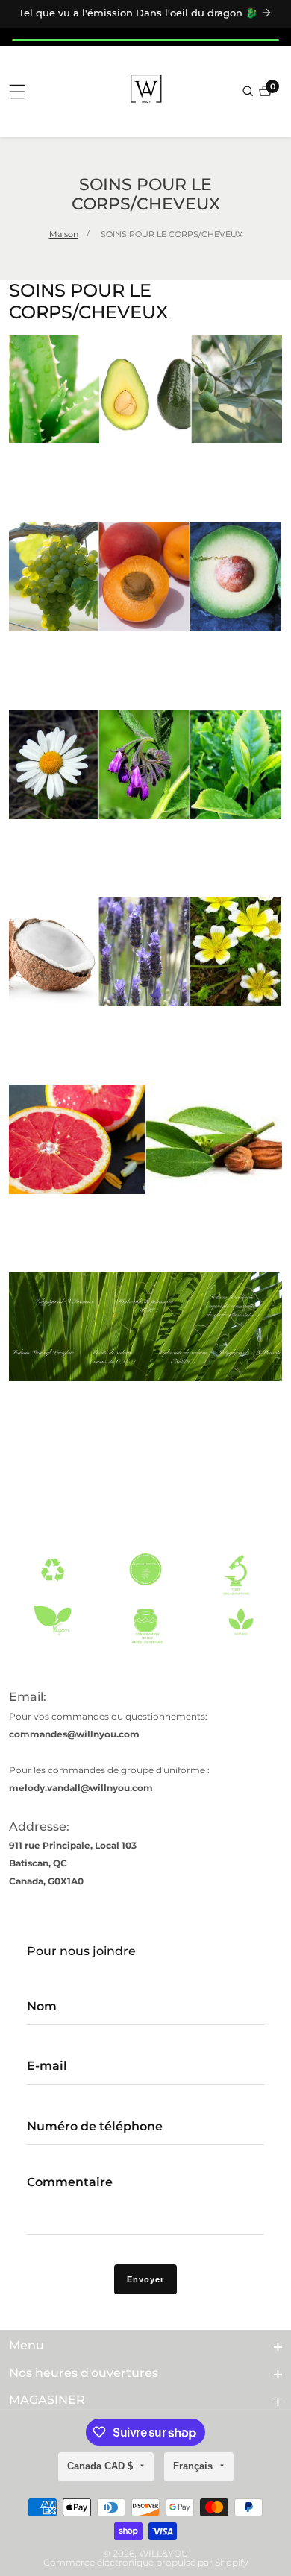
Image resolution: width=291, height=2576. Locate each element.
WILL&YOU (164, 2554)
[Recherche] (249, 91)
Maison (64, 234)
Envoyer (145, 2279)
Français (194, 2466)
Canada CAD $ (101, 2466)
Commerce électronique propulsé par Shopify (146, 2563)
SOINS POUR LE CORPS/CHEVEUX (172, 234)
